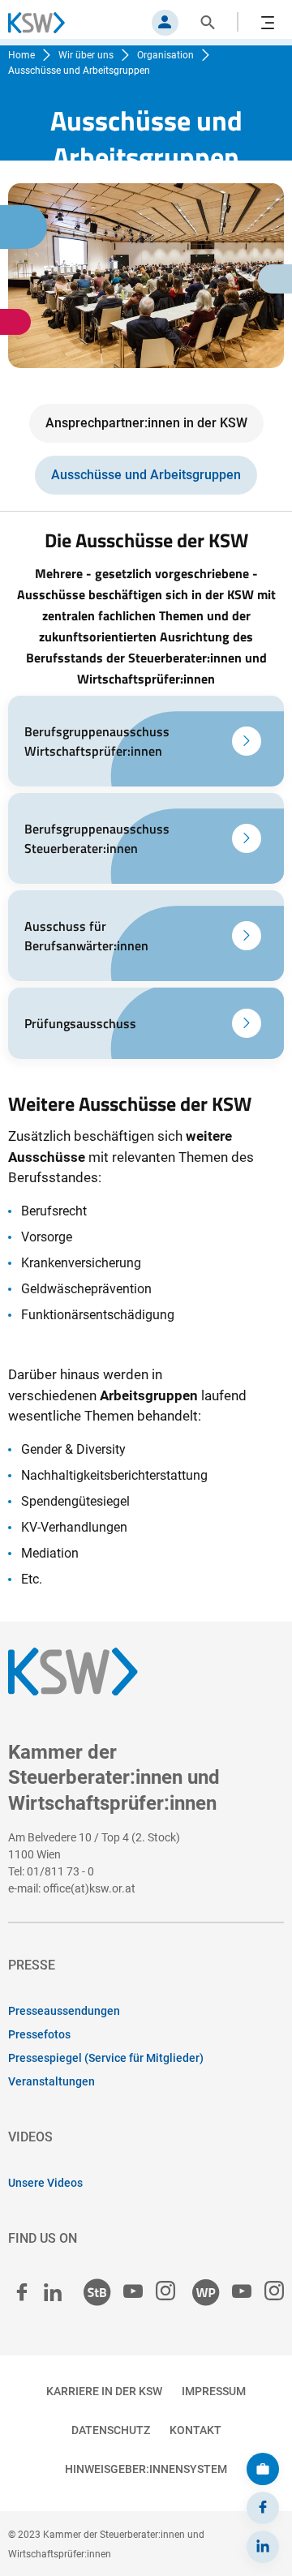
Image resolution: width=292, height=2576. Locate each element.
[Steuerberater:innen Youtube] (133, 2292)
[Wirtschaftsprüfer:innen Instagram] (274, 2292)
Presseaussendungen (64, 2011)
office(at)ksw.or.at (89, 1888)
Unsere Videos (45, 2183)
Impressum (214, 2391)
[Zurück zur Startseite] (45, 23)
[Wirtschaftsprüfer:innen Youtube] (242, 2292)
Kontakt (195, 2430)
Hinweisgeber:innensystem (146, 2469)
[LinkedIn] (263, 2547)
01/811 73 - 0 (60, 1871)
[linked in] (53, 2292)
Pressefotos (39, 2034)
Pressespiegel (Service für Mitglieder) (106, 2058)
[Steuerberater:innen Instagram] (165, 2292)
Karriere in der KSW (104, 2391)
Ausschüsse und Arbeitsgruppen (146, 475)
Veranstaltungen (52, 2081)
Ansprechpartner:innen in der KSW (146, 423)
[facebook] (22, 2292)
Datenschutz (111, 2430)
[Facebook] (263, 2508)
